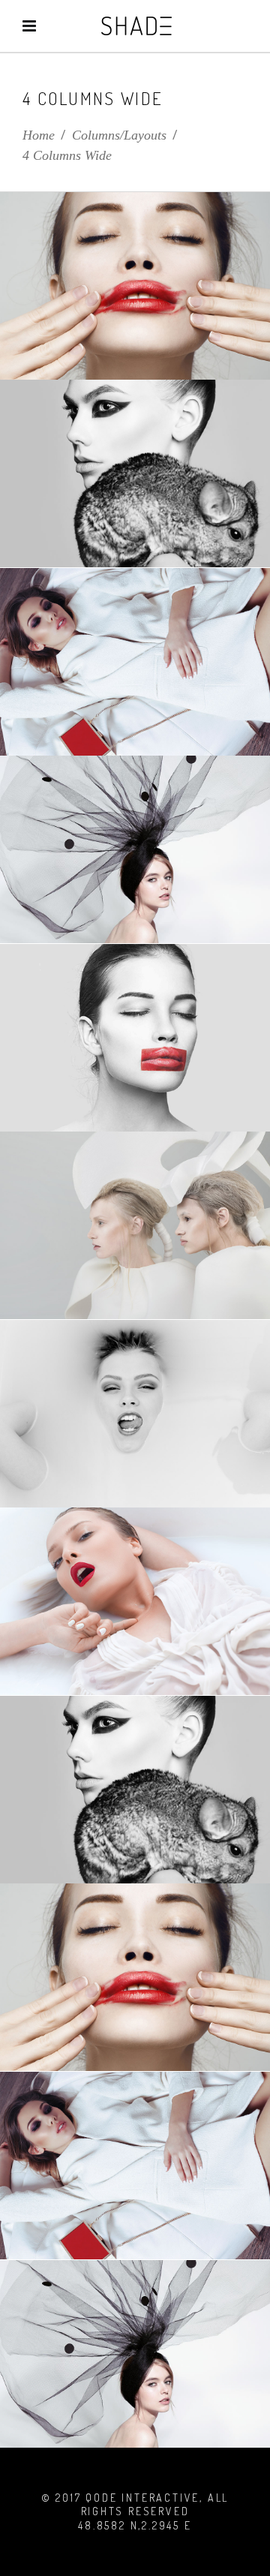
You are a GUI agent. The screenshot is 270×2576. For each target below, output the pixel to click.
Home (39, 135)
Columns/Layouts (119, 135)
